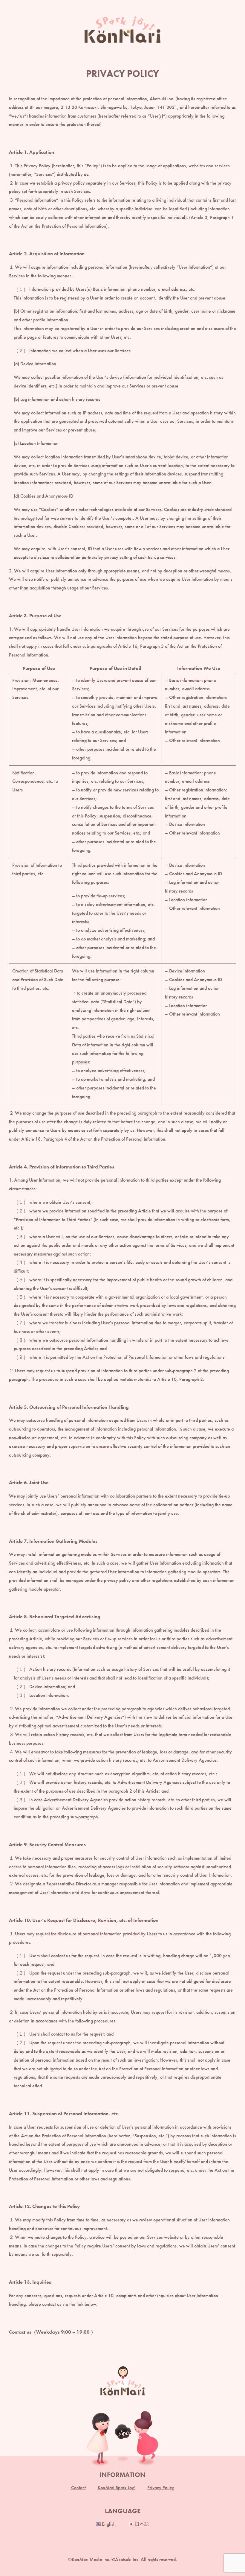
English (109, 2524)
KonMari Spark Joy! (117, 2488)
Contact (78, 2488)
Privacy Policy (161, 2488)
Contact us (20, 2332)
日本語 (142, 2524)
